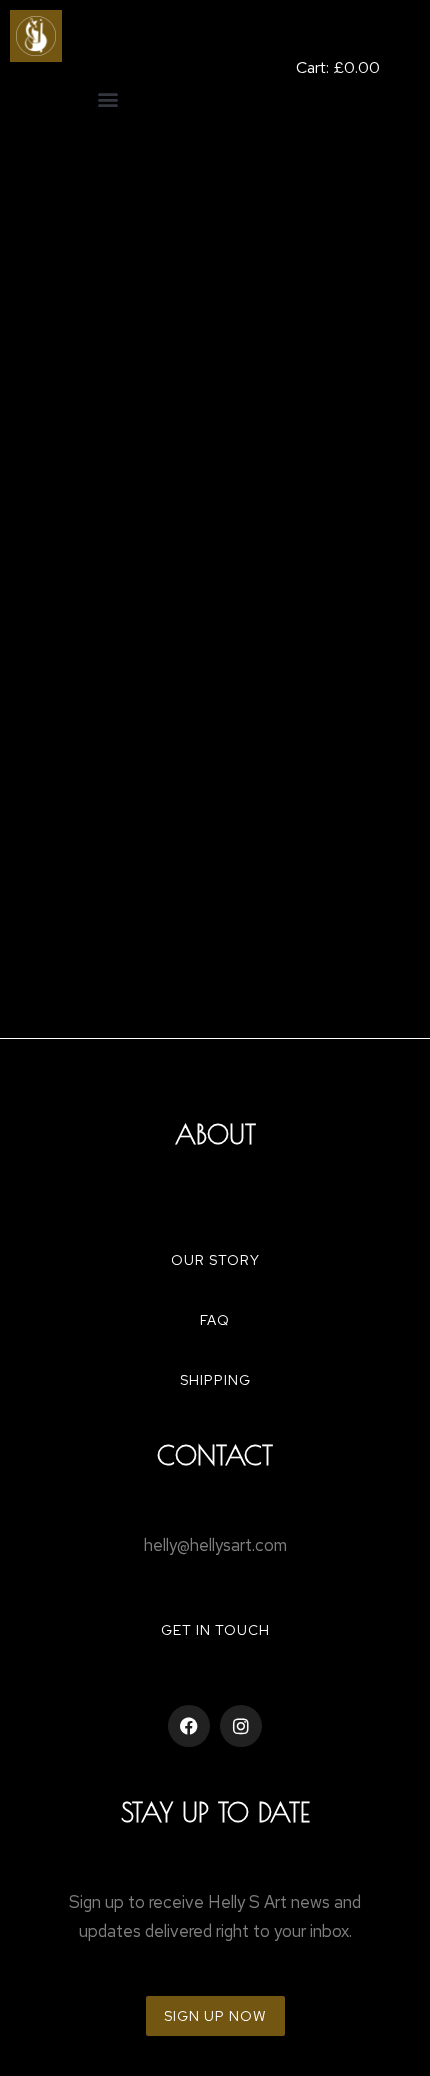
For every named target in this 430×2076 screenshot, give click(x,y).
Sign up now (215, 2016)
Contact (215, 1455)
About (215, 1134)
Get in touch (215, 1630)
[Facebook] (189, 1726)
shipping (215, 1380)
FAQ (215, 1320)
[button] (107, 98)
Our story (215, 1260)
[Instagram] (241, 1726)
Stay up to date (215, 1812)
